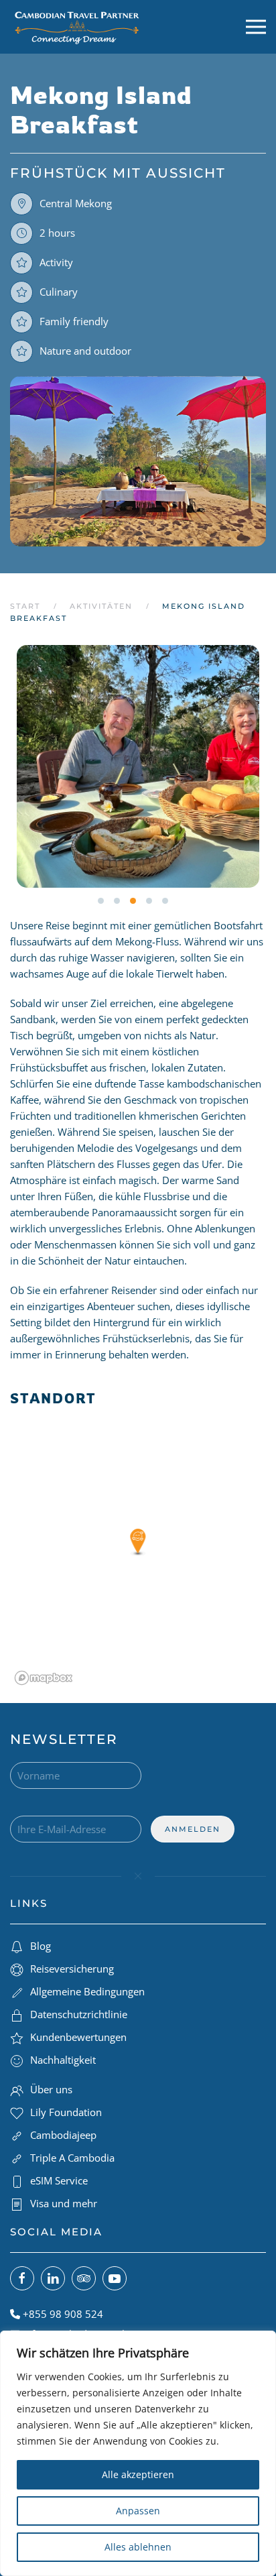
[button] (256, 27)
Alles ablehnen (138, 2547)
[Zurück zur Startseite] (77, 27)
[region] (138, 2453)
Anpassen (138, 2511)
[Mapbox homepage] (44, 1678)
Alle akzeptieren (138, 2474)
